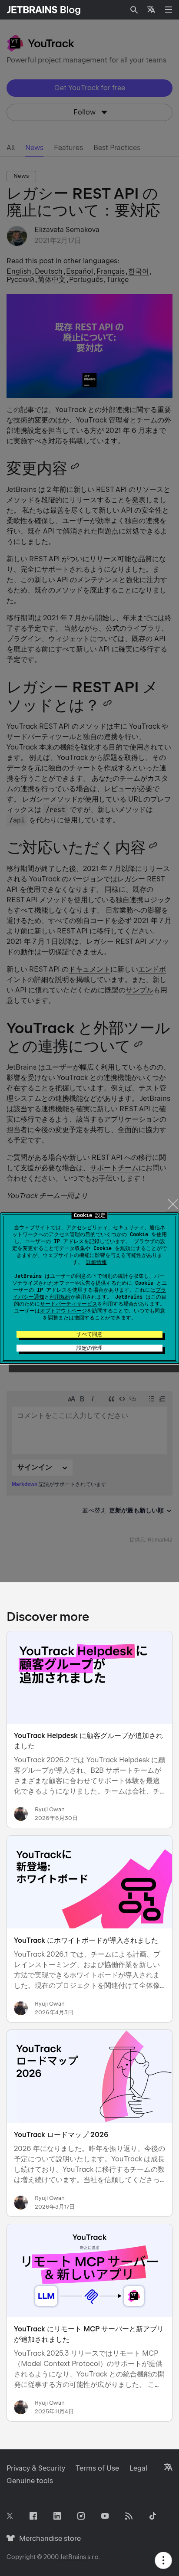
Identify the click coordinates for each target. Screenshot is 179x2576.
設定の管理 (89, 1348)
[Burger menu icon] (169, 10)
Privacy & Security (36, 2468)
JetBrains (73, 2557)
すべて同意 (89, 1334)
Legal (138, 2468)
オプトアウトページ (63, 1311)
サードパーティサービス (69, 1304)
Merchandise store (48, 2538)
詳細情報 (96, 1262)
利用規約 (60, 1297)
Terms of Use (97, 2468)
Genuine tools (30, 2481)
